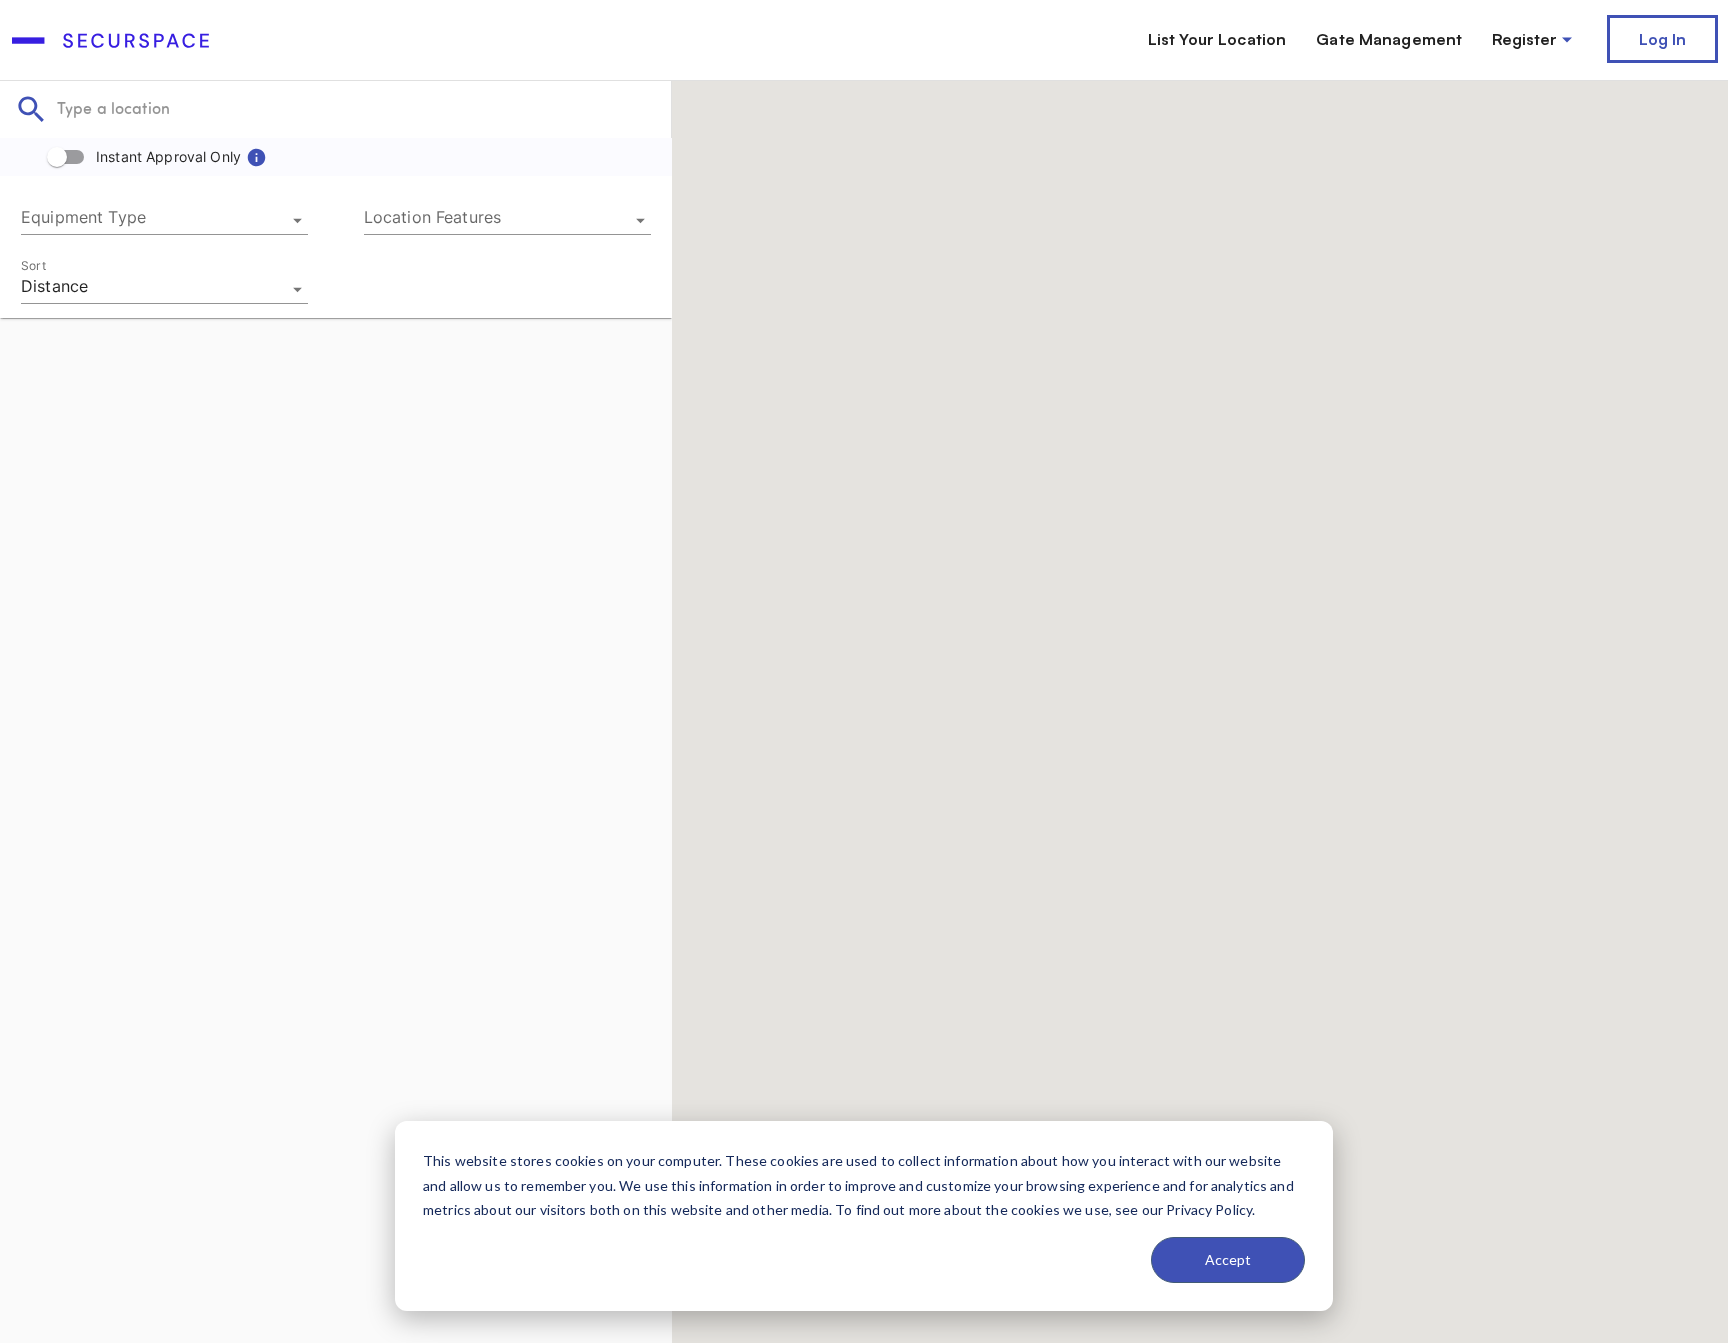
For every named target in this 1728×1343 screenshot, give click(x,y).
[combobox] (164, 220)
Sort (33, 265)
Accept (1228, 1259)
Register (1524, 39)
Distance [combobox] (54, 286)
